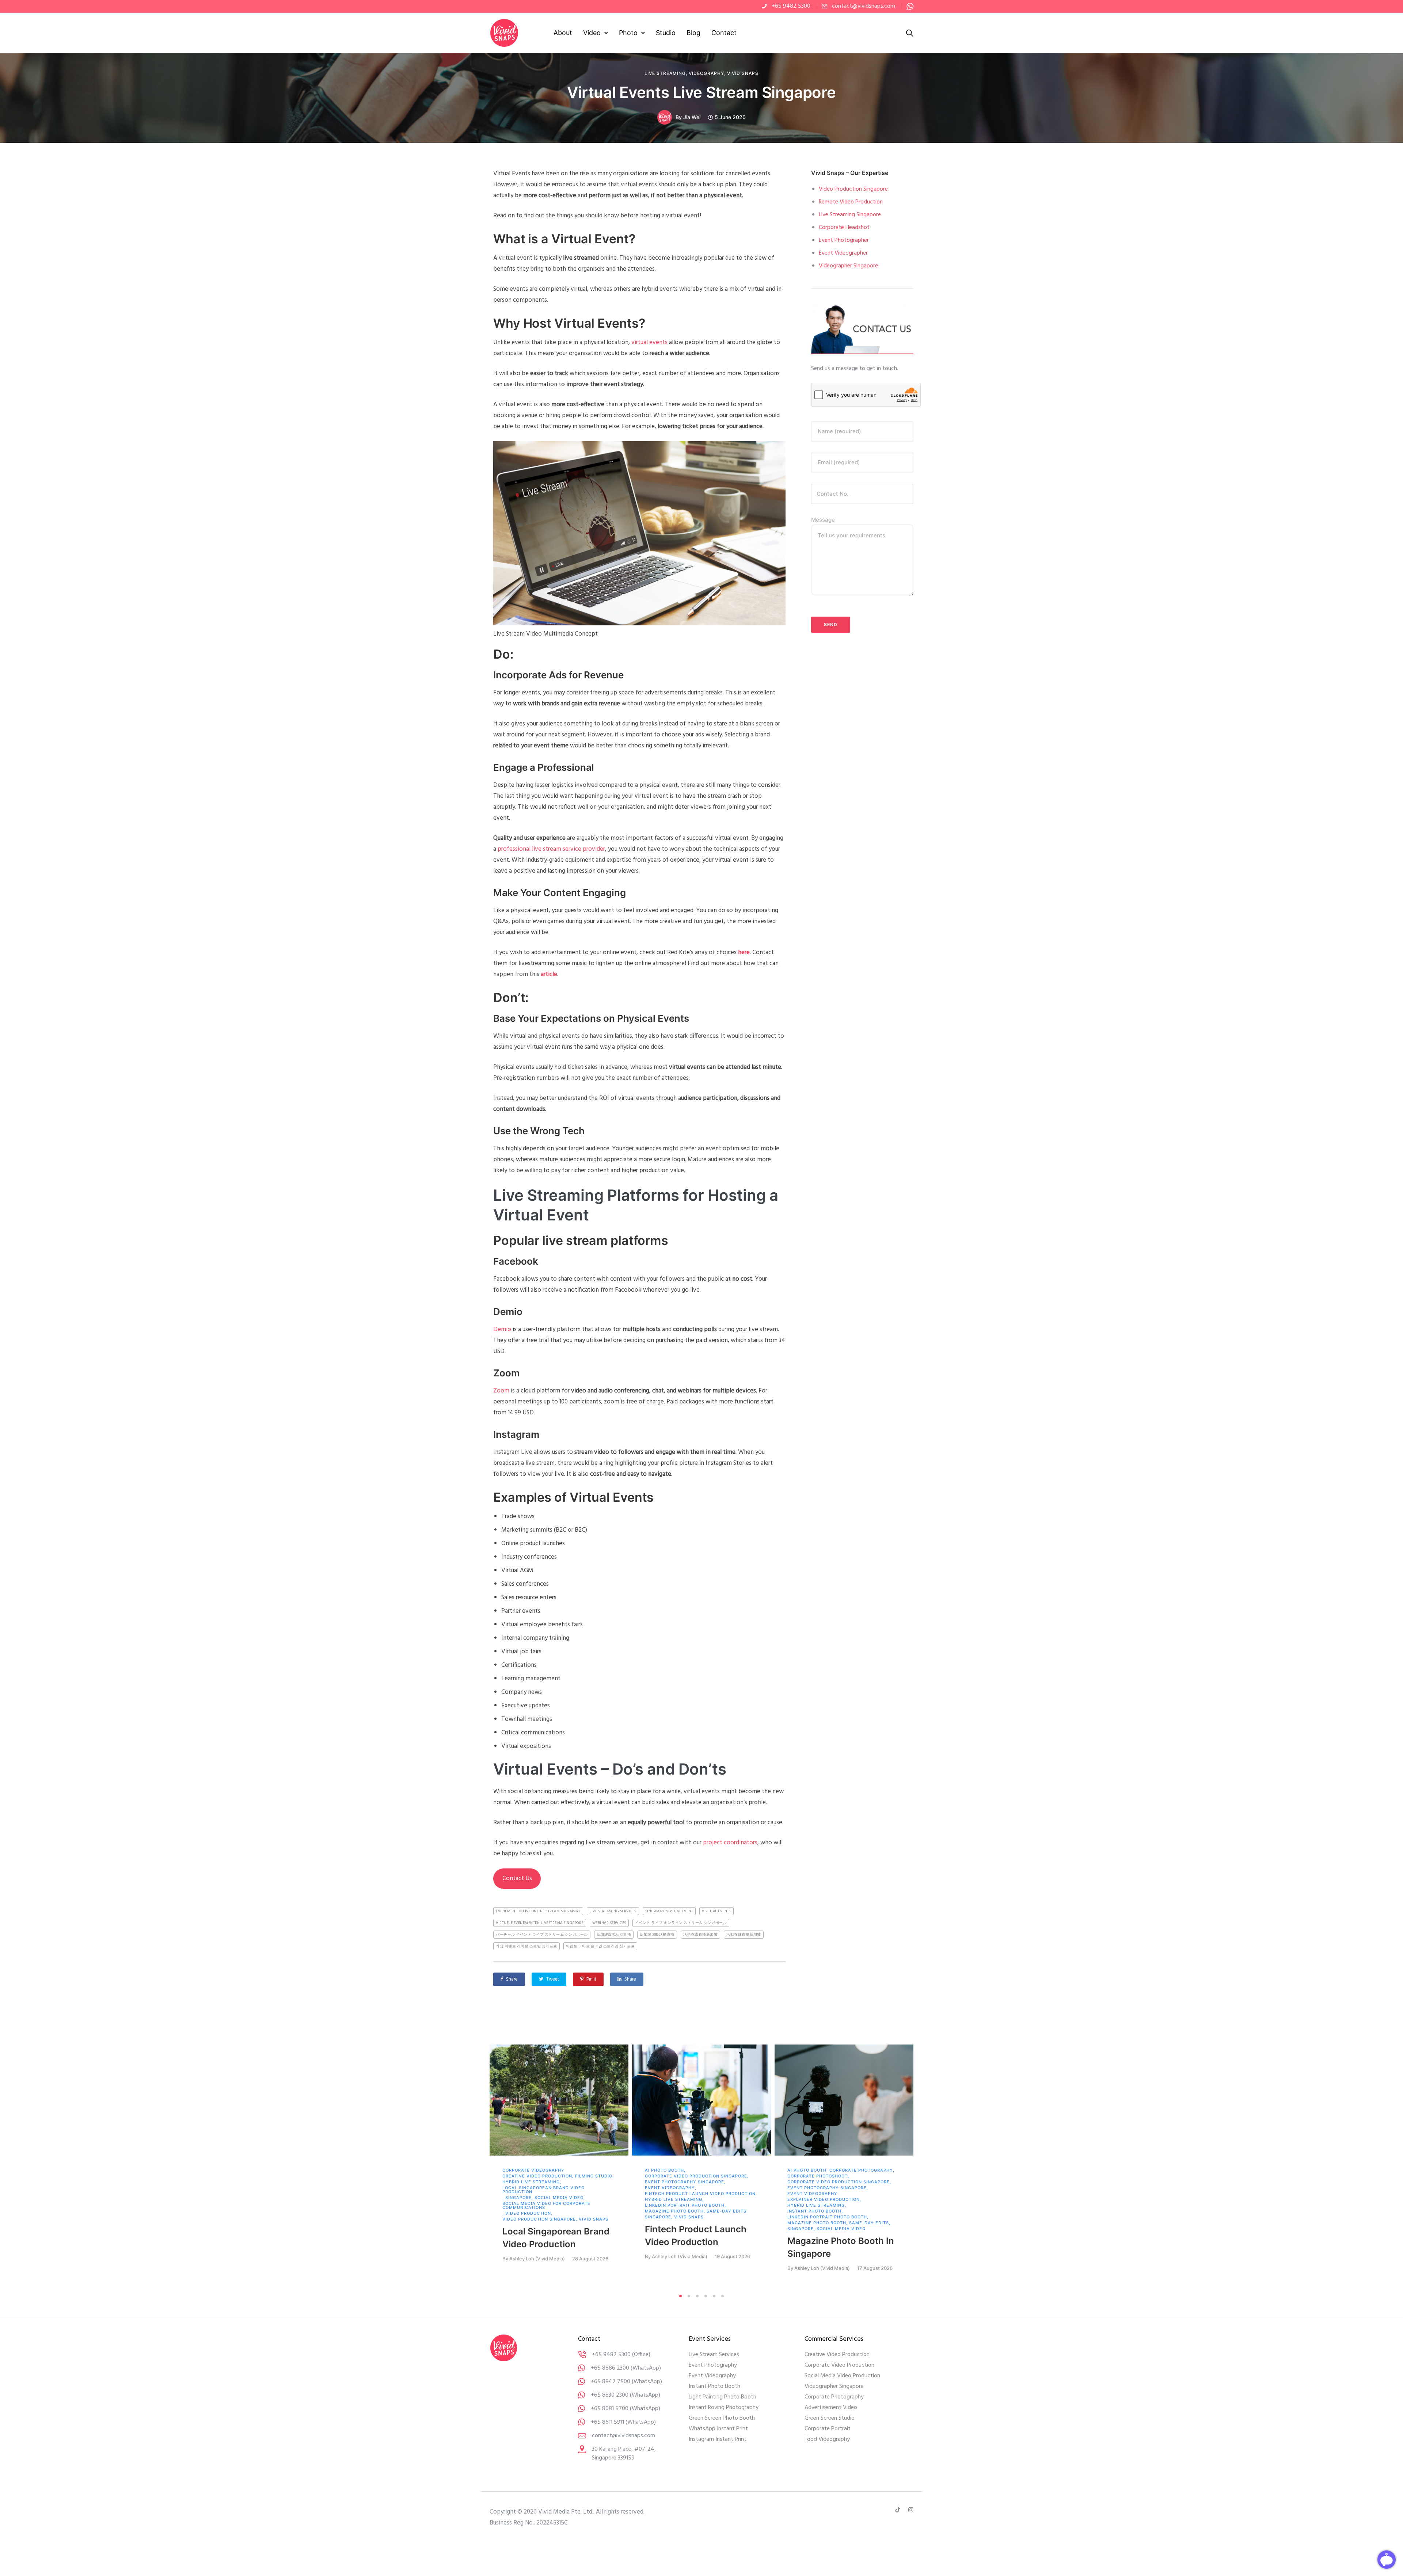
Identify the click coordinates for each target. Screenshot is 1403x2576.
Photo (628, 33)
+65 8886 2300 (610, 2368)
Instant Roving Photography (724, 2408)
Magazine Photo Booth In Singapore (841, 2247)
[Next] (929, 2167)
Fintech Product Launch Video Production (700, 2194)
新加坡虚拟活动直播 (614, 1935)
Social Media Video (559, 2198)
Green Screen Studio (830, 2418)
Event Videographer (843, 253)
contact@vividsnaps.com (864, 6)
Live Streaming (665, 73)
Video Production (528, 2213)
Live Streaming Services (613, 1911)
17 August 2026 (875, 2268)
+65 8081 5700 (610, 2409)
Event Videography (670, 2188)
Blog (693, 33)
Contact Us (517, 1878)
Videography (706, 73)
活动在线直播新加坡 (701, 1935)
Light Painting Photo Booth (723, 2397)
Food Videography (827, 2439)
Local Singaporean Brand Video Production (543, 2190)
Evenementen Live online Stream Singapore (538, 1911)
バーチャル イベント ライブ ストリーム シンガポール (542, 1935)
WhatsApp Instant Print (718, 2429)
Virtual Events (716, 1911)
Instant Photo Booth (814, 2211)
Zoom (501, 1391)
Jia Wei (692, 117)
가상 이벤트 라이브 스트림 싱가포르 (526, 1946)
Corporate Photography (861, 2170)
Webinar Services (609, 1923)
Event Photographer (844, 240)
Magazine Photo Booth (674, 2211)
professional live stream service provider (551, 849)
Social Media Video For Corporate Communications (546, 2206)
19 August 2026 (732, 2257)
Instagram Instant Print (718, 2439)
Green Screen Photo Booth (722, 2418)
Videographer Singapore (848, 266)
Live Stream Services (714, 2355)
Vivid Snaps (743, 73)
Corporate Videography (533, 2170)
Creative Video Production (537, 2176)
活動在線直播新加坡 (744, 1935)
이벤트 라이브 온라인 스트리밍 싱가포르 (600, 1946)
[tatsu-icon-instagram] (911, 2510)
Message (823, 520)
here (744, 952)
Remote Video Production (851, 202)
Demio (502, 1329)
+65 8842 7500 (611, 2382)
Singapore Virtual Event (669, 1911)
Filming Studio (594, 2176)
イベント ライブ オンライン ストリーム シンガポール (681, 1923)
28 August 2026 (590, 2259)
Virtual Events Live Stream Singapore (701, 92)
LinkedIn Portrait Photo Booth (685, 2205)
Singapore (518, 2198)
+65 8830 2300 (610, 2395)
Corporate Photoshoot (818, 2176)
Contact (724, 33)
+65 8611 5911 (607, 2422)
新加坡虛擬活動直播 (657, 1935)
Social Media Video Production (842, 2376)
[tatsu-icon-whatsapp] (910, 6)
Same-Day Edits (727, 2211)
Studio (666, 33)
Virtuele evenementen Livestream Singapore (540, 1923)
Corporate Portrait (828, 2429)
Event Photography (713, 2365)
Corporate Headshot (844, 228)
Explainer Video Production (824, 2200)
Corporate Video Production (839, 2365)
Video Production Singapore (853, 189)
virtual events (649, 342)
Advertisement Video (831, 2408)
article (549, 974)
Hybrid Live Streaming (531, 2182)
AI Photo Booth (664, 2170)
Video (592, 33)
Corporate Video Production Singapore (696, 2176)
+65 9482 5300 (791, 6)
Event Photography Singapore (685, 2182)
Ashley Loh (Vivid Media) (537, 2259)
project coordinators (730, 1843)
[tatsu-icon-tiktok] (899, 2510)
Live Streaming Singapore (850, 215)
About (563, 33)
